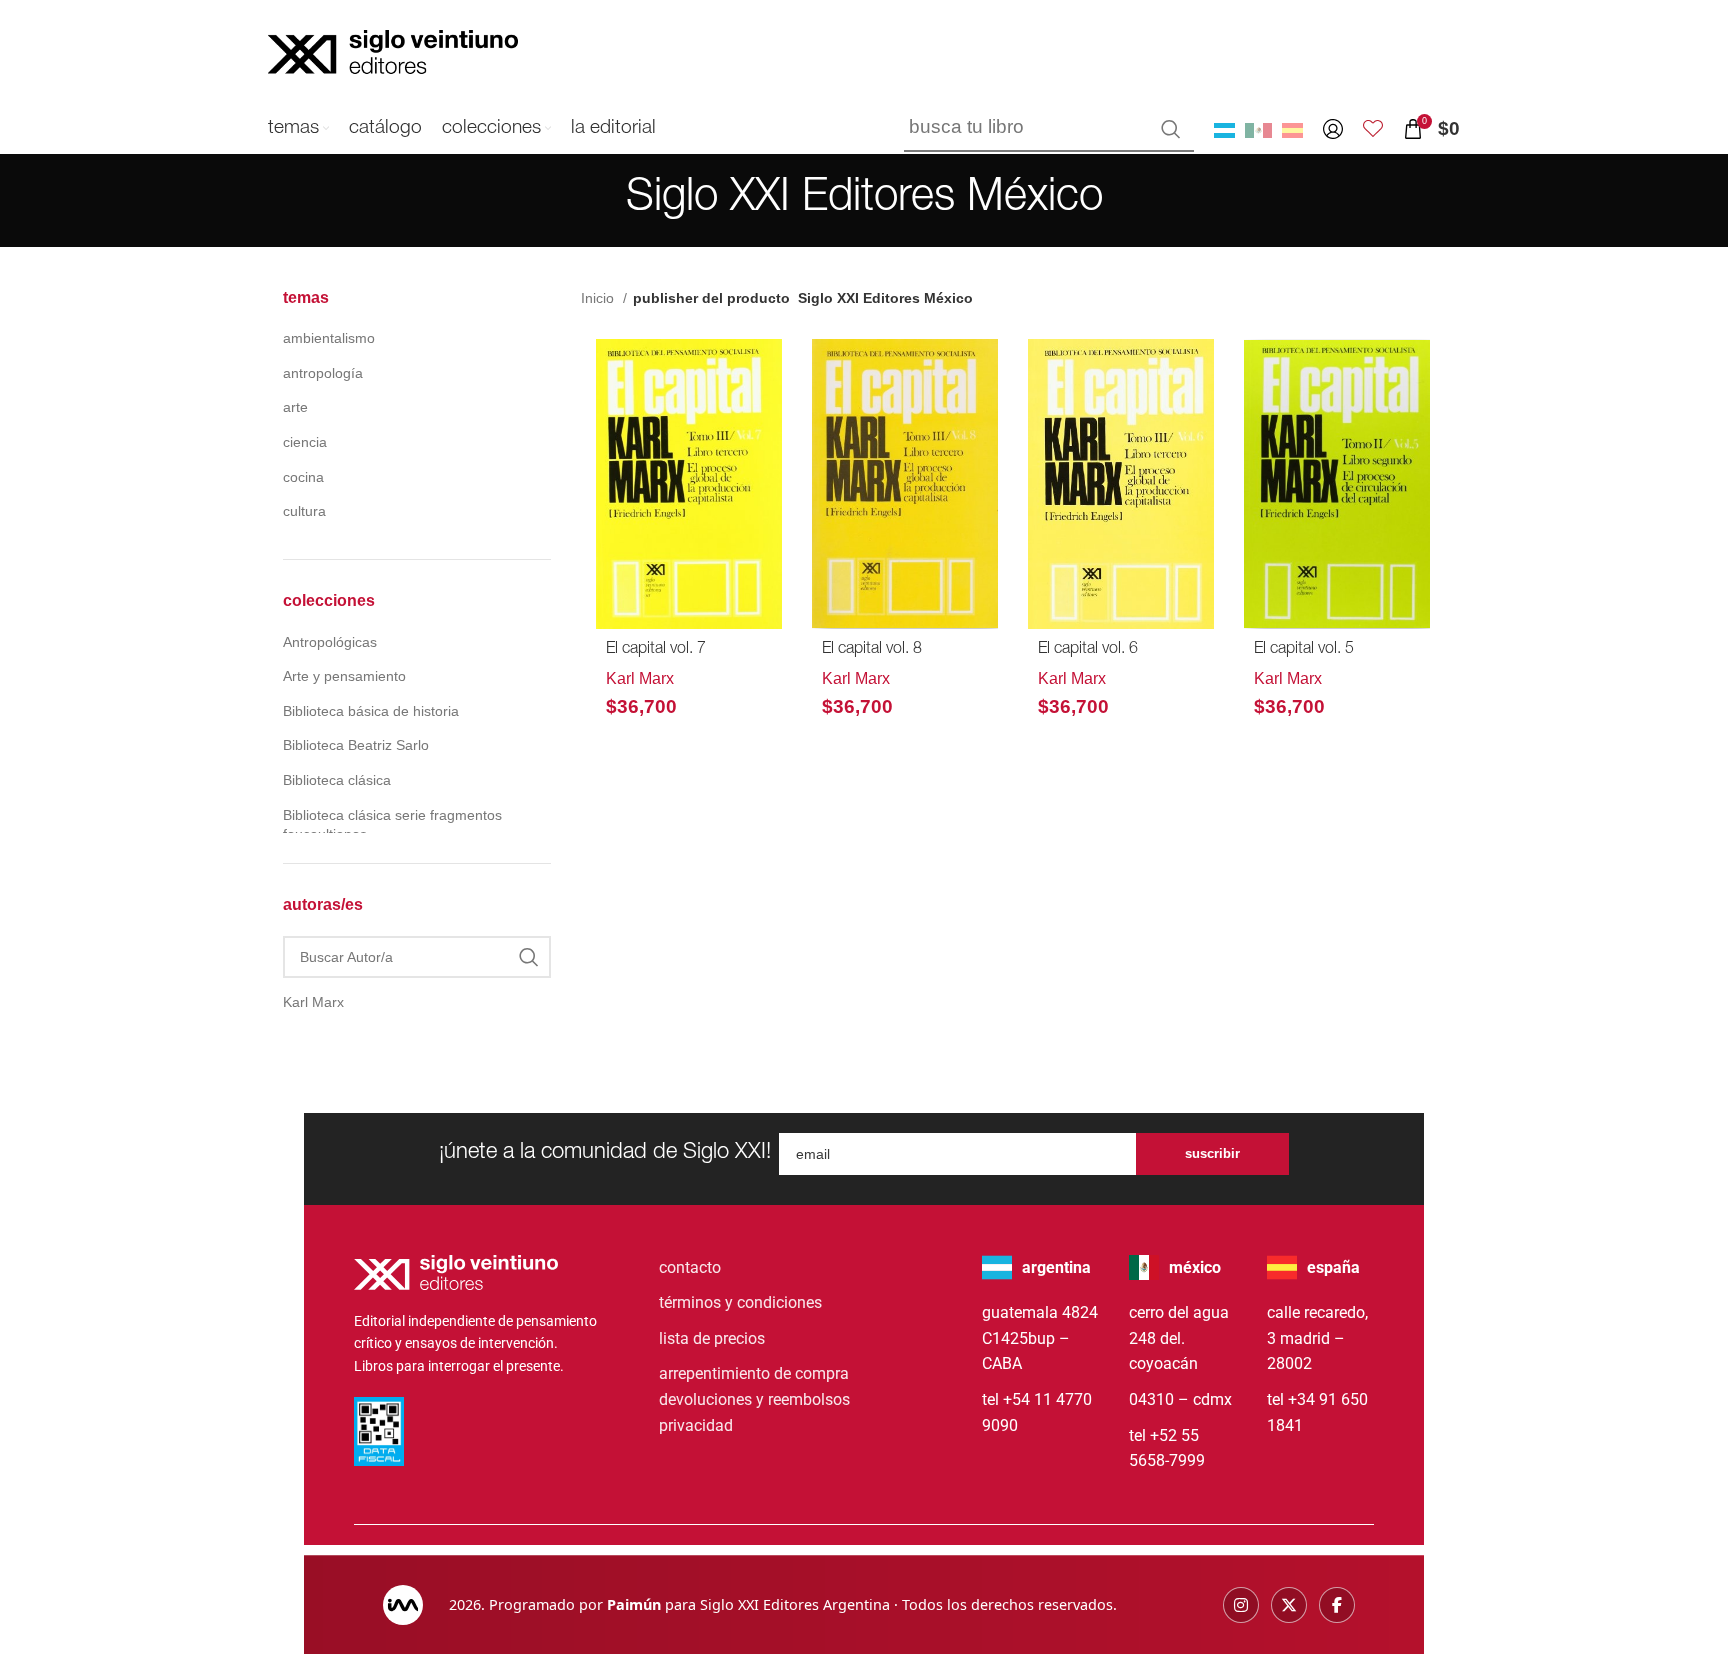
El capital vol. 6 (1088, 650)
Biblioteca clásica (337, 780)
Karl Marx (640, 678)
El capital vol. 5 (1304, 650)
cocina (303, 477)
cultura (304, 511)
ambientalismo (329, 338)
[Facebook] (1337, 1605)
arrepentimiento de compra (754, 1373)
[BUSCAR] (1171, 129)
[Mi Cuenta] (1333, 129)
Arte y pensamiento (344, 676)
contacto (690, 1267)
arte (295, 407)
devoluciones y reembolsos (754, 1399)
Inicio (599, 298)
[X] (1289, 1605)
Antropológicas (330, 642)
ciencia (305, 442)
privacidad (696, 1425)
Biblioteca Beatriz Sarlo (356, 745)
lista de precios (712, 1338)
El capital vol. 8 (872, 650)
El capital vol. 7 (656, 650)
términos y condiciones (740, 1302)
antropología (323, 373)
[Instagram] (1241, 1605)
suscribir (1212, 1153)
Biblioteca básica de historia (371, 711)
